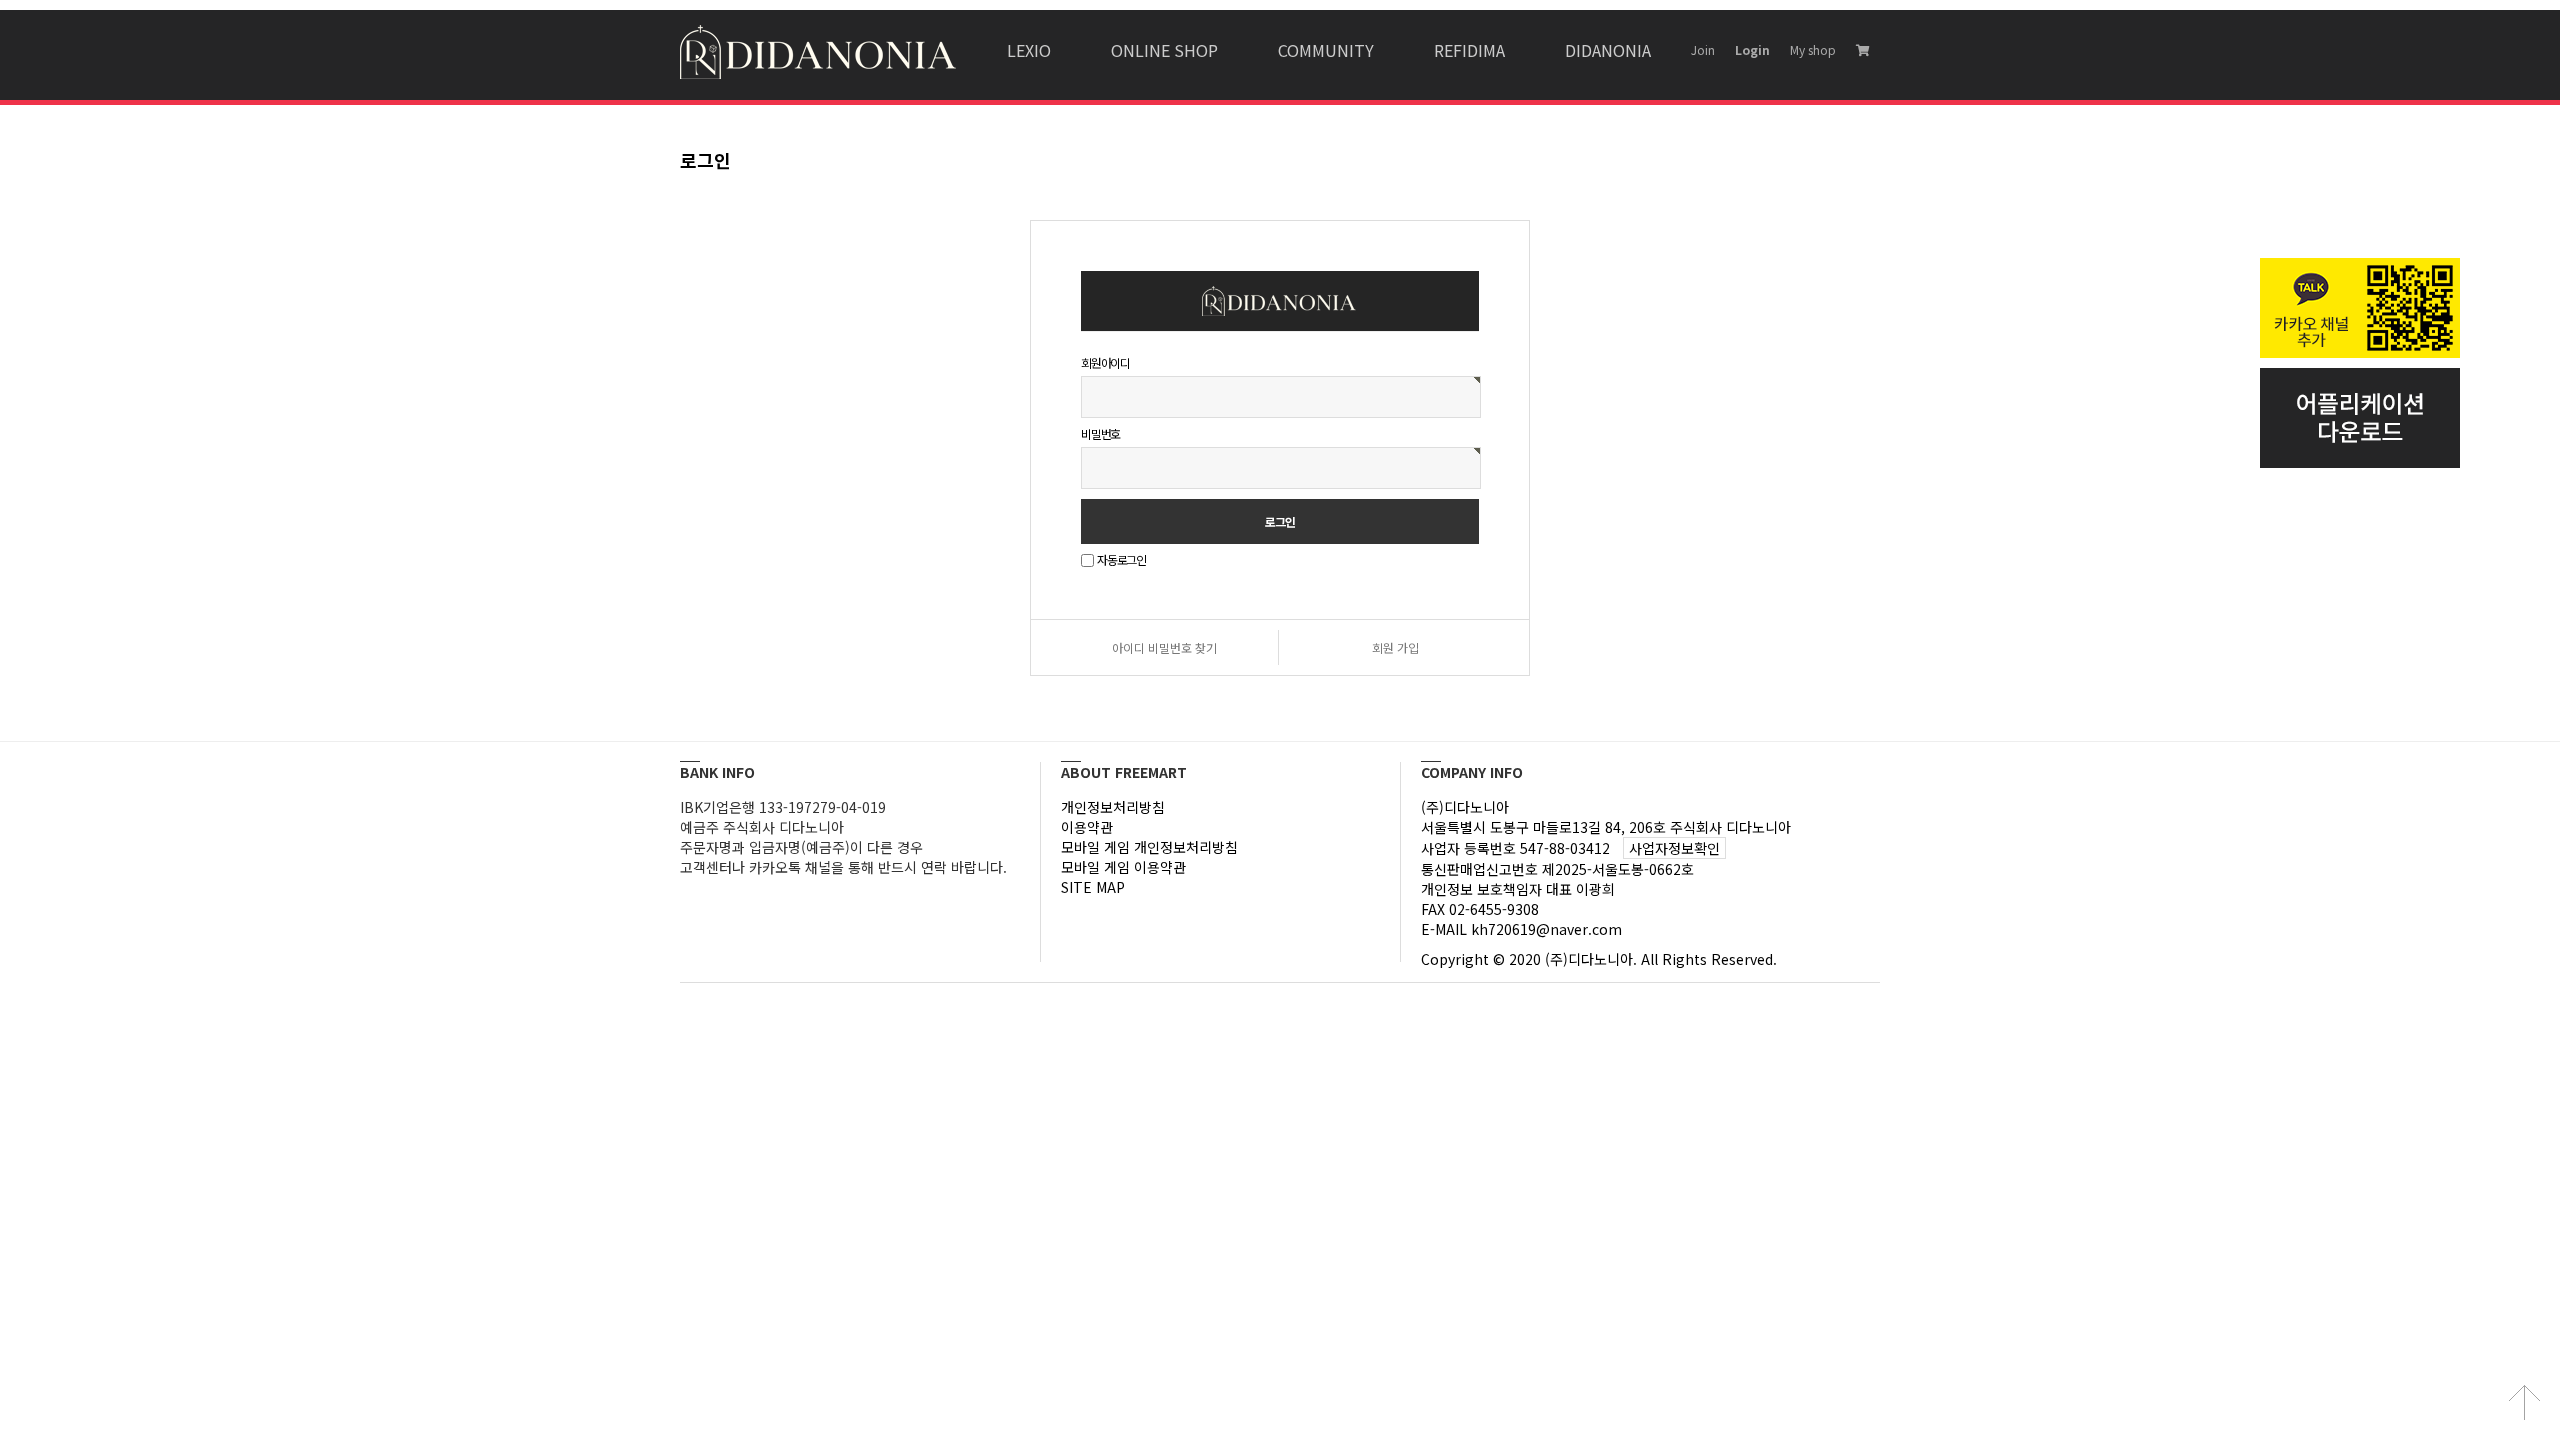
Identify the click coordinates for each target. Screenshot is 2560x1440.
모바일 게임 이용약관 (1123, 867)
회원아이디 (1105, 362)
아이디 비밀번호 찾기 (1164, 647)
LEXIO (1029, 50)
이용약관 (1087, 827)
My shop (1813, 49)
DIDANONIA (1608, 50)
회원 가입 (1395, 647)
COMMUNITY (1326, 50)
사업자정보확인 (1674, 848)
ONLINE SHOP (1164, 50)
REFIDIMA (1469, 50)
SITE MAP (1093, 887)
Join (1703, 49)
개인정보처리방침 (1113, 807)
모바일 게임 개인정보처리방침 (1149, 847)
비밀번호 (1100, 433)
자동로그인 (1121, 560)
